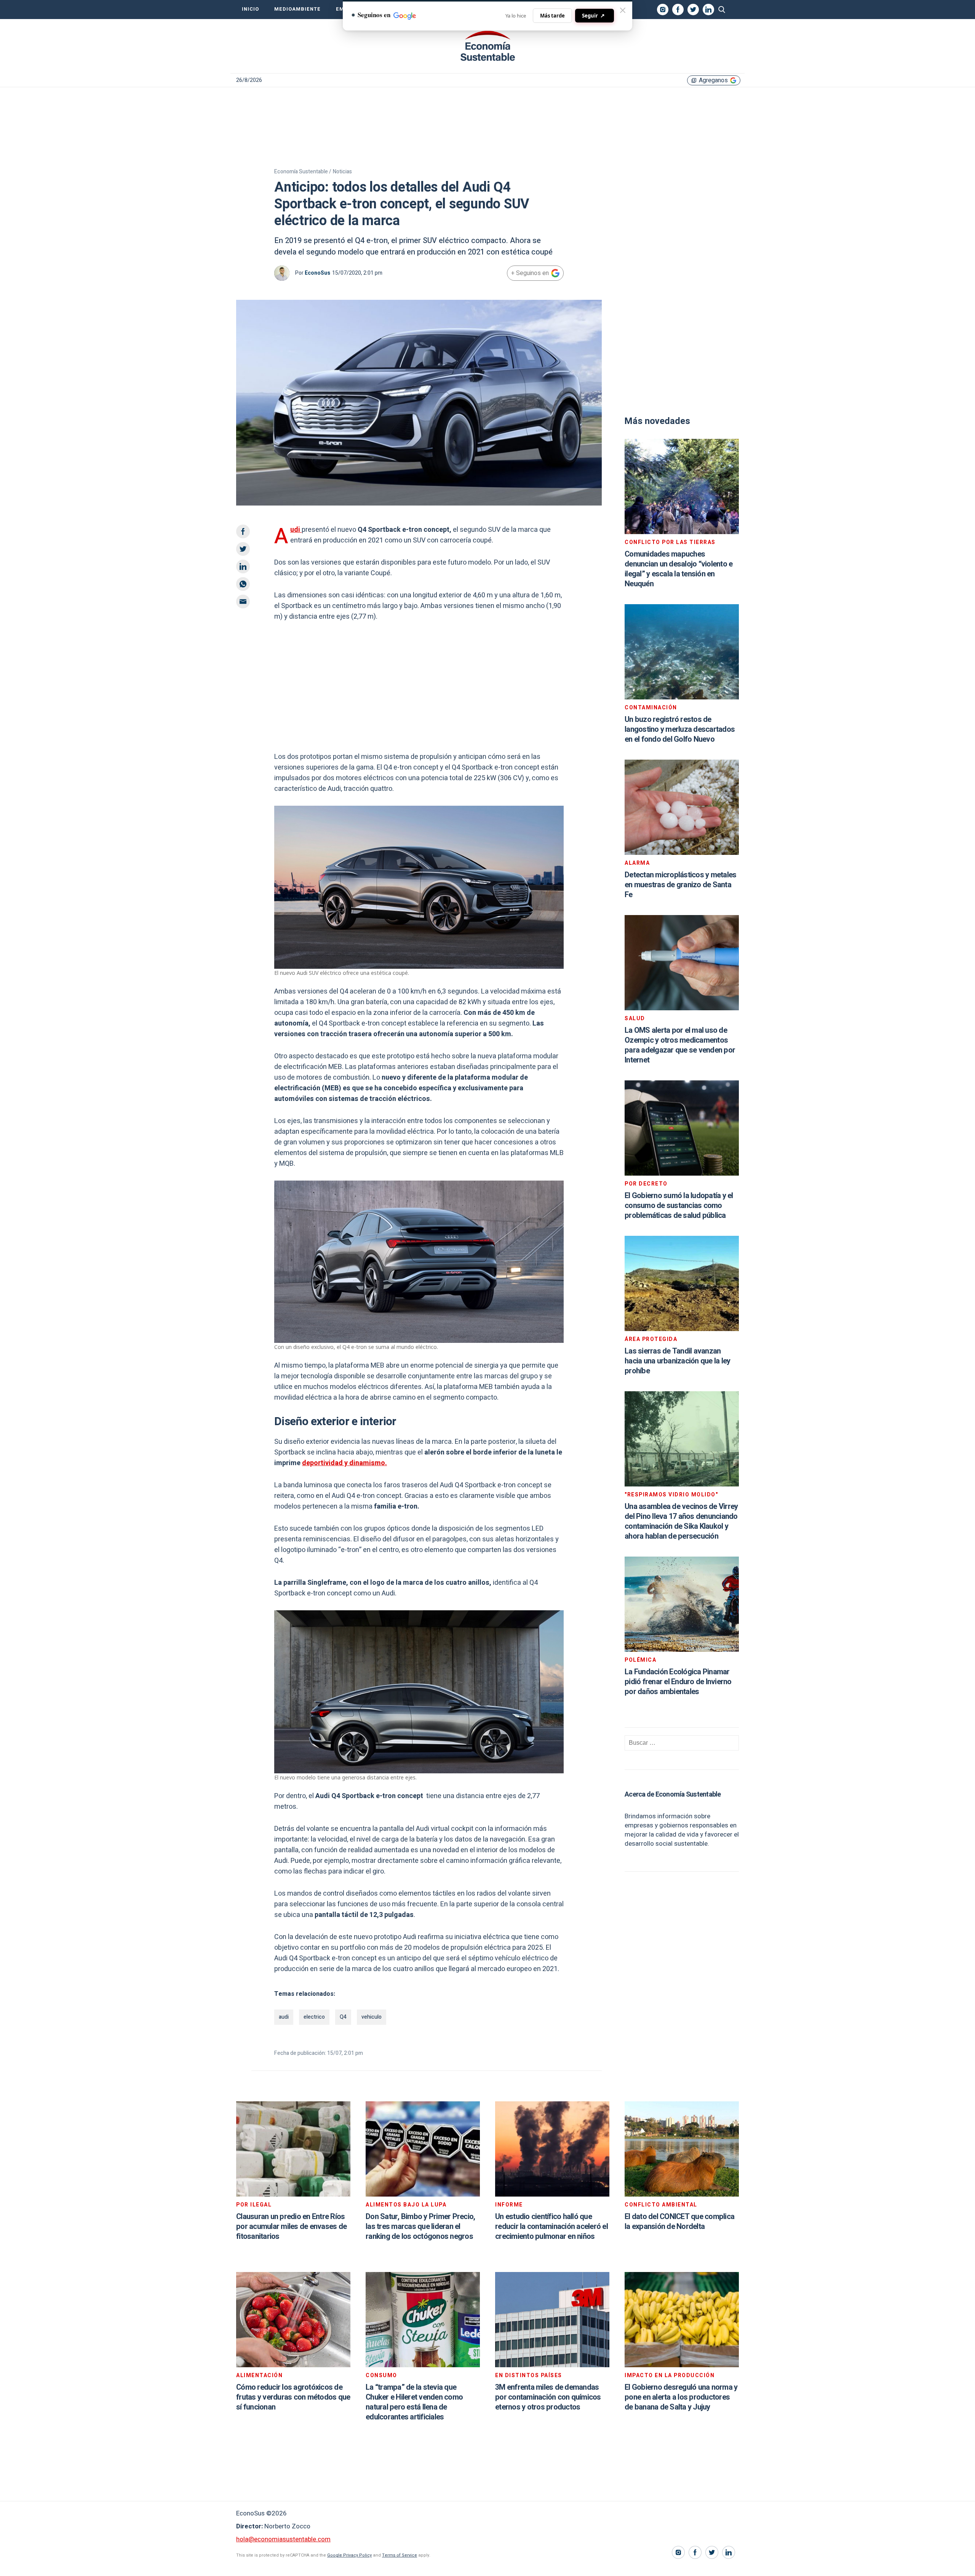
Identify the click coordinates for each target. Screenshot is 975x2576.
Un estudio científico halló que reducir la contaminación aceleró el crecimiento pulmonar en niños (551, 2226)
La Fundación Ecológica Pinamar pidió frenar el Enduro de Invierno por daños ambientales (678, 1682)
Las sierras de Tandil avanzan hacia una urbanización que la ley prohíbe (677, 1361)
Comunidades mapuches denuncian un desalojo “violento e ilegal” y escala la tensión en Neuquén (679, 569)
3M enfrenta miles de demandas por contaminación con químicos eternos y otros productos (548, 2397)
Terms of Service (400, 2555)
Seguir (593, 15)
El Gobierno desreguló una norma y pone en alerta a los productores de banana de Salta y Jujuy (681, 2397)
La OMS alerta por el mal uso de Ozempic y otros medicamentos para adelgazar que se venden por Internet (680, 1045)
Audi (296, 530)
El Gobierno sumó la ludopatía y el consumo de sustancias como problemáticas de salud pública (679, 1206)
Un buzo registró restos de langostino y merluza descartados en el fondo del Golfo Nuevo (680, 729)
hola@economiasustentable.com (283, 2539)
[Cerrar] (623, 10)
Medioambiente (297, 9)
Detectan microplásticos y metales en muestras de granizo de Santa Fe (680, 885)
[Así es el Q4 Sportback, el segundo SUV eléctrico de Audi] (487, 46)
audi (284, 2017)
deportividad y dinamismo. (344, 1463)
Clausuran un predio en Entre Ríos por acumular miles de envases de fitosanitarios (291, 2226)
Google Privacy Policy (349, 2555)
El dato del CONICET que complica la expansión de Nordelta (679, 2222)
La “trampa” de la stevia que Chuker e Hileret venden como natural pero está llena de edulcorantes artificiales (414, 2402)
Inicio (250, 9)
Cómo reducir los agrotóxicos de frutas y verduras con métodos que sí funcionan (293, 2397)
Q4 (343, 2017)
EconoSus (317, 273)
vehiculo (372, 2017)
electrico (314, 2017)
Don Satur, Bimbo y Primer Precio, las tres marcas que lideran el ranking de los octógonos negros (420, 2226)
